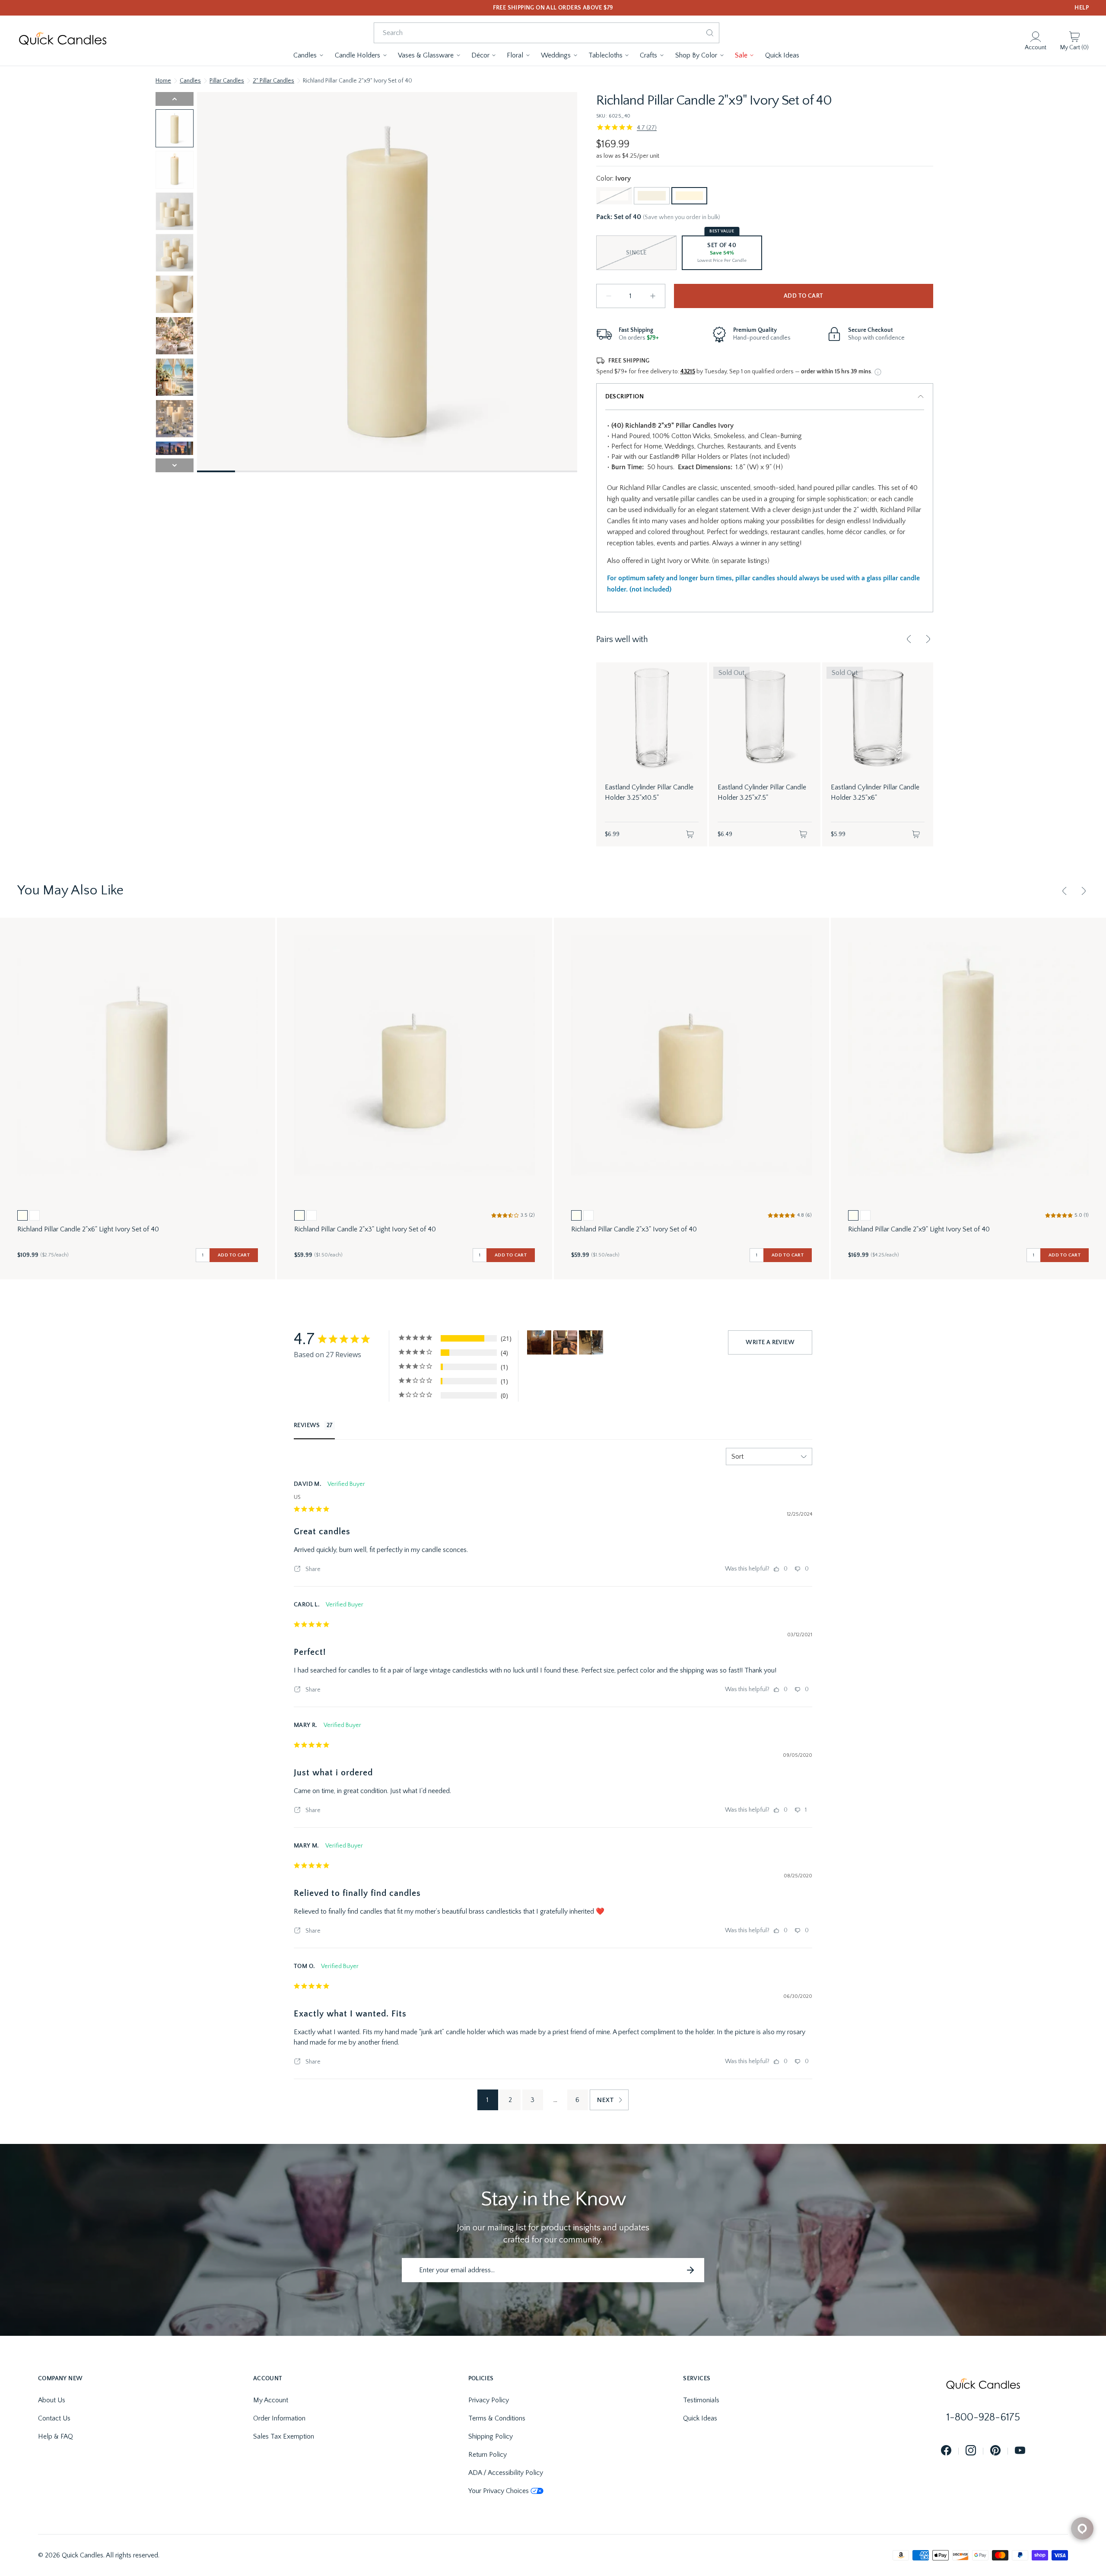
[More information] (878, 372)
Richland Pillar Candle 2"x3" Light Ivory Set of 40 (365, 1229)
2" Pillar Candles (273, 81)
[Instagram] (971, 2451)
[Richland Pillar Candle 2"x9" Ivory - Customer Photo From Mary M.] (539, 1342)
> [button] (609, 2100)
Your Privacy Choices (499, 2491)
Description (625, 397)
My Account (271, 2400)
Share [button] (312, 1569)
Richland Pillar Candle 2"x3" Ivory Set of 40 (634, 1229)
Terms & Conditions (497, 2418)
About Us (52, 2400)
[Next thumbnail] (175, 465)
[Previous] (909, 639)
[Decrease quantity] (609, 296)
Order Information (279, 2418)
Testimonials (701, 2400)
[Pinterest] (995, 2451)
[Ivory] (689, 196)
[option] (22, 1215)
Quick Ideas (700, 2418)
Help (1082, 8)
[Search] (710, 33)
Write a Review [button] (770, 1342)
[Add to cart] (690, 834)
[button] (309, 55)
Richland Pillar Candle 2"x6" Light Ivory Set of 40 (88, 1229)
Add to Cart (803, 296)
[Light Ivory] (652, 196)
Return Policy (488, 2455)
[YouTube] (1020, 2451)
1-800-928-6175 (983, 2417)
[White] (614, 196)
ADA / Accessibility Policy (506, 2473)
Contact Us (54, 2418)
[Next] (928, 639)
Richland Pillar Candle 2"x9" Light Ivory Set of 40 (919, 1229)
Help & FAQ (56, 2436)
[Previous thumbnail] (175, 99)
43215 (688, 372)
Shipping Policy (491, 2436)
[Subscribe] (690, 2270)
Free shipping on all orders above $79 (553, 8)
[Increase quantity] (653, 296)
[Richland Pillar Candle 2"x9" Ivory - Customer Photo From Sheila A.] (591, 1342)
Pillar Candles (227, 81)
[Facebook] (946, 2451)
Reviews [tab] (307, 1425)
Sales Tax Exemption (284, 2436)
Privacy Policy (489, 2400)
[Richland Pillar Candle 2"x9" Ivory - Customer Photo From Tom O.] (565, 1342)
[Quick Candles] (63, 41)
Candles (190, 81)
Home (163, 81)
